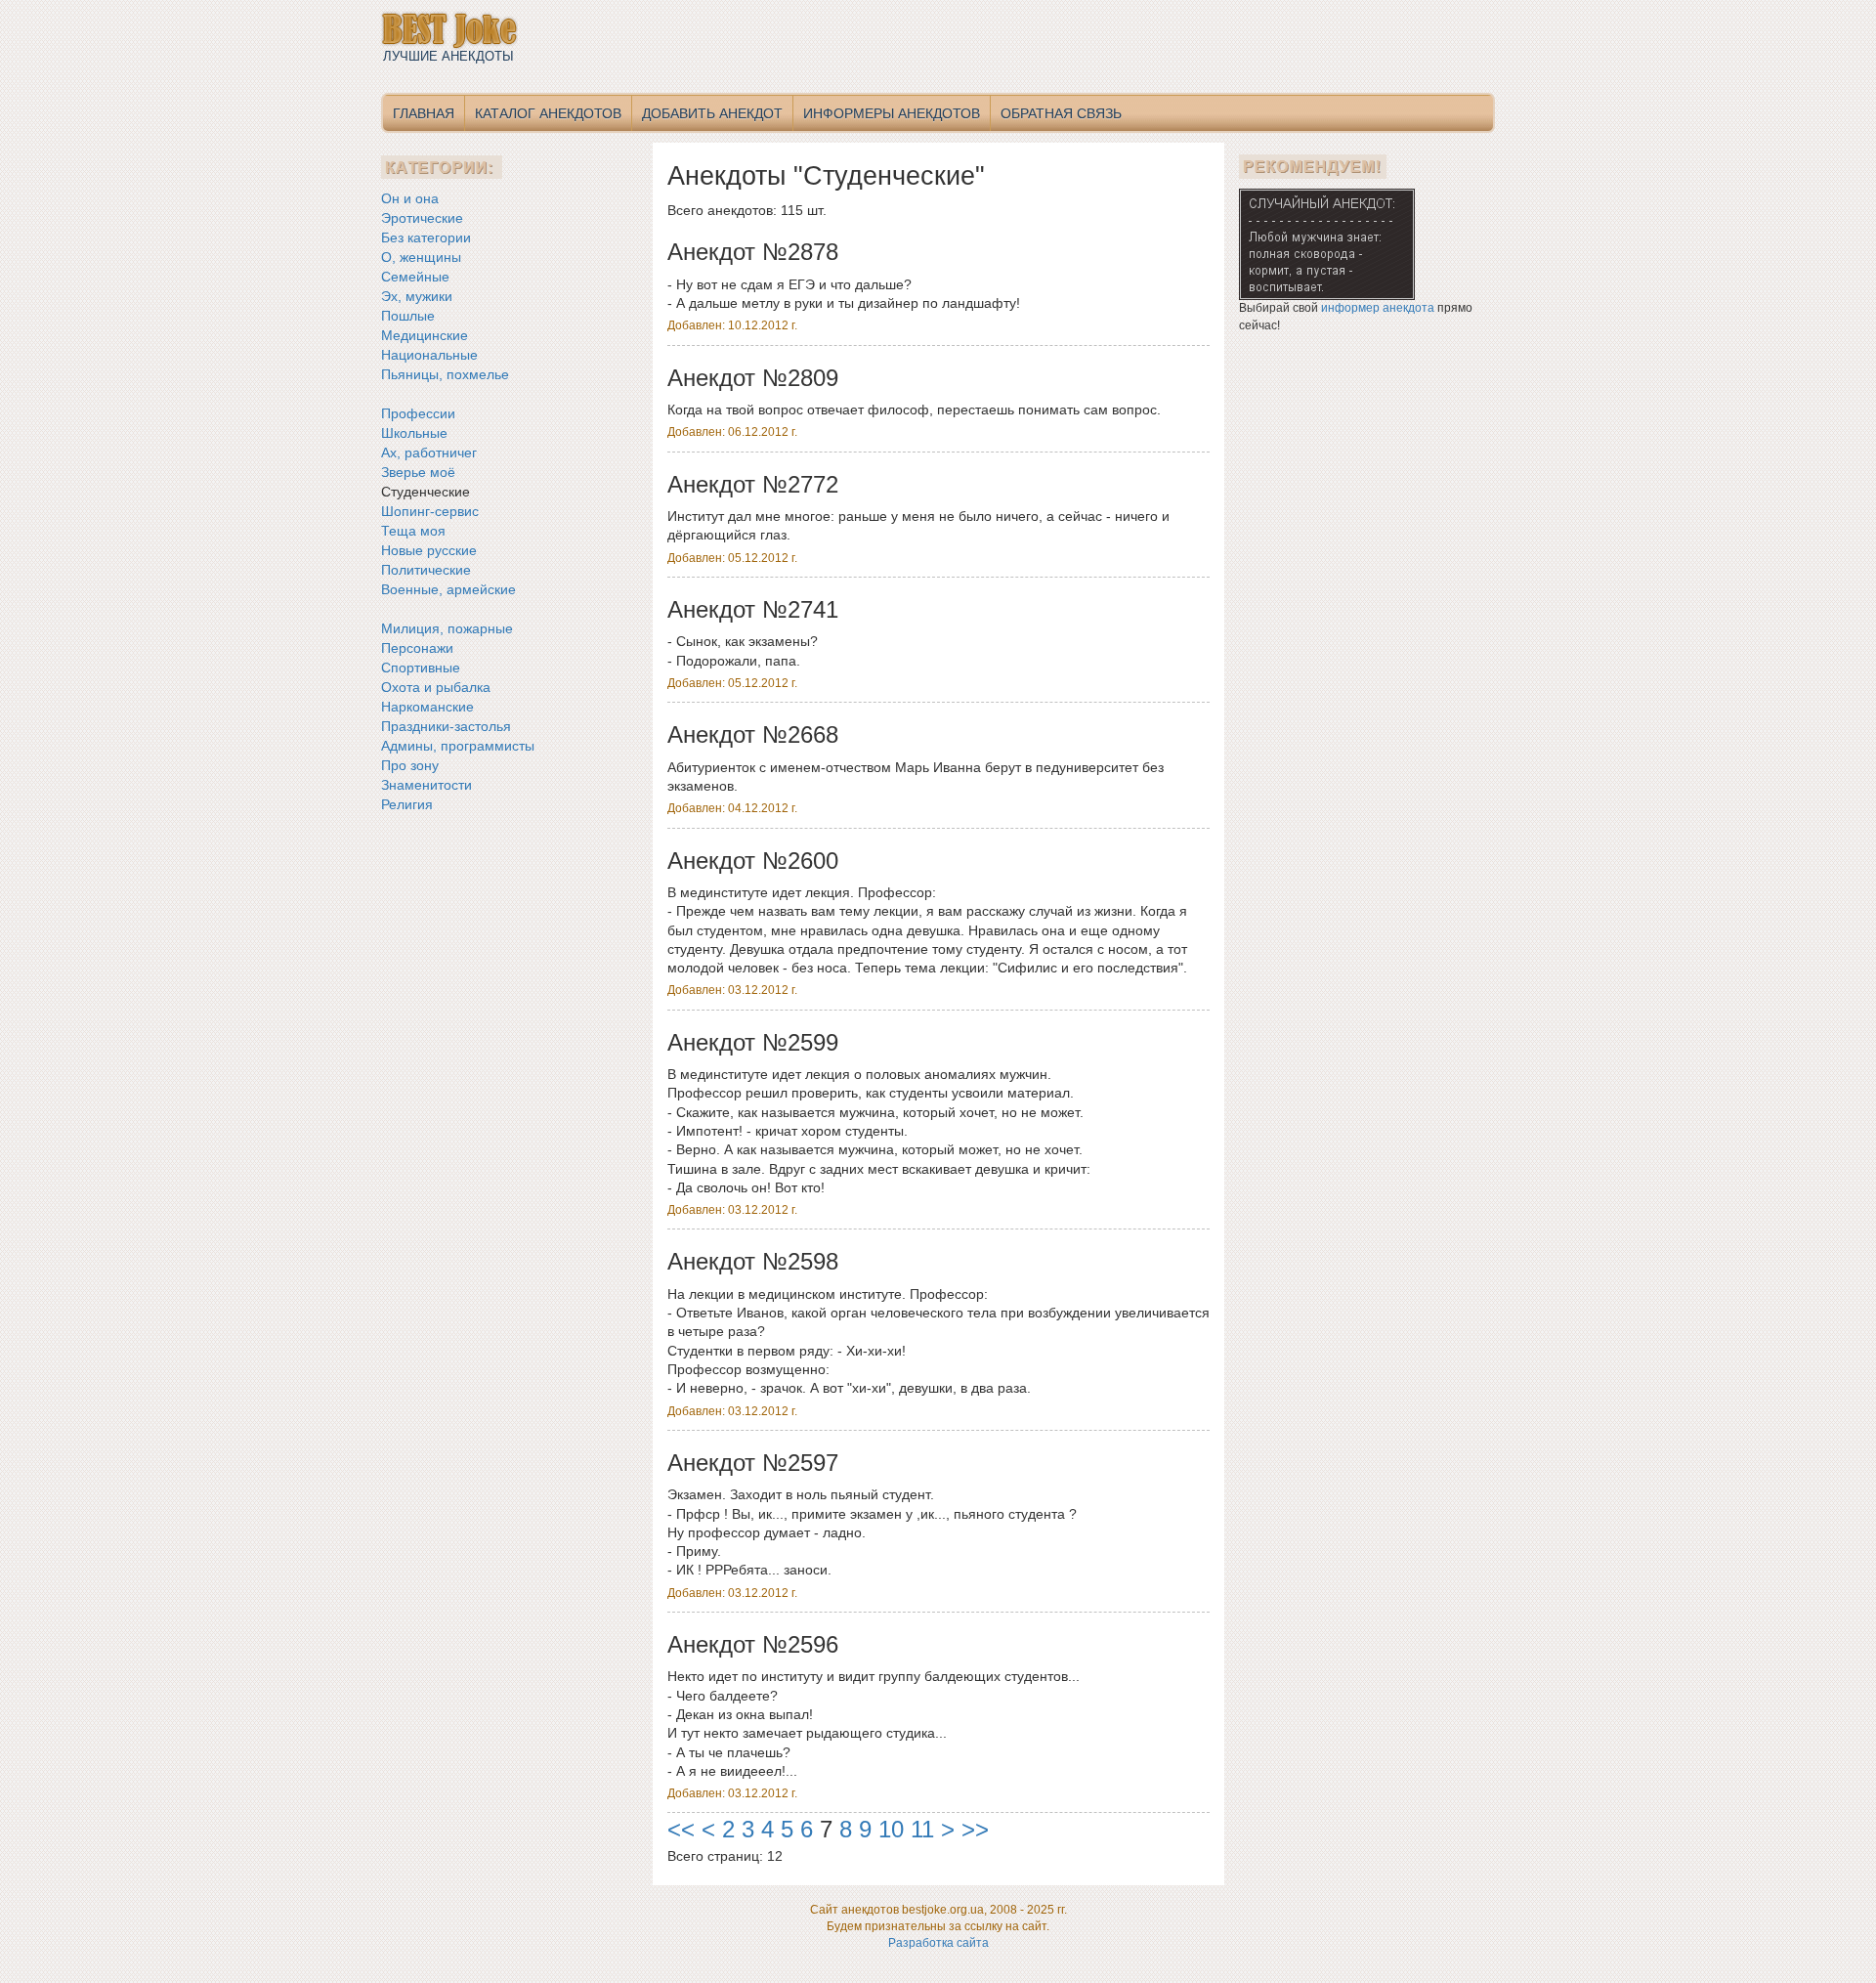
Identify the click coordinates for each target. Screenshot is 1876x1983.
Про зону (410, 765)
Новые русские (429, 550)
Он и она (410, 198)
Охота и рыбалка (436, 687)
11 (922, 1829)
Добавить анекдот (712, 114)
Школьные (414, 433)
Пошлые (408, 316)
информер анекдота (1378, 308)
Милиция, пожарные (447, 628)
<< (681, 1829)
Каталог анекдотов (548, 114)
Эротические (422, 218)
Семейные (415, 277)
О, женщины (421, 257)
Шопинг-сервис (430, 511)
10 (891, 1829)
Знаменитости (426, 785)
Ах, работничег (429, 453)
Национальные (429, 355)
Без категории (426, 237)
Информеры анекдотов (892, 114)
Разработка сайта (938, 1943)
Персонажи (417, 648)
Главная (424, 114)
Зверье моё (418, 472)
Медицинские (425, 335)
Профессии (418, 413)
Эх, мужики (417, 296)
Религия (407, 804)
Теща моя (413, 531)
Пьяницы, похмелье (445, 374)
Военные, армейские (448, 589)
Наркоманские (427, 707)
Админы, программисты (458, 746)
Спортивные (421, 668)
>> (975, 1829)
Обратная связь (1061, 114)
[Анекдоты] (1327, 244)
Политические (426, 570)
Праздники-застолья (446, 726)
